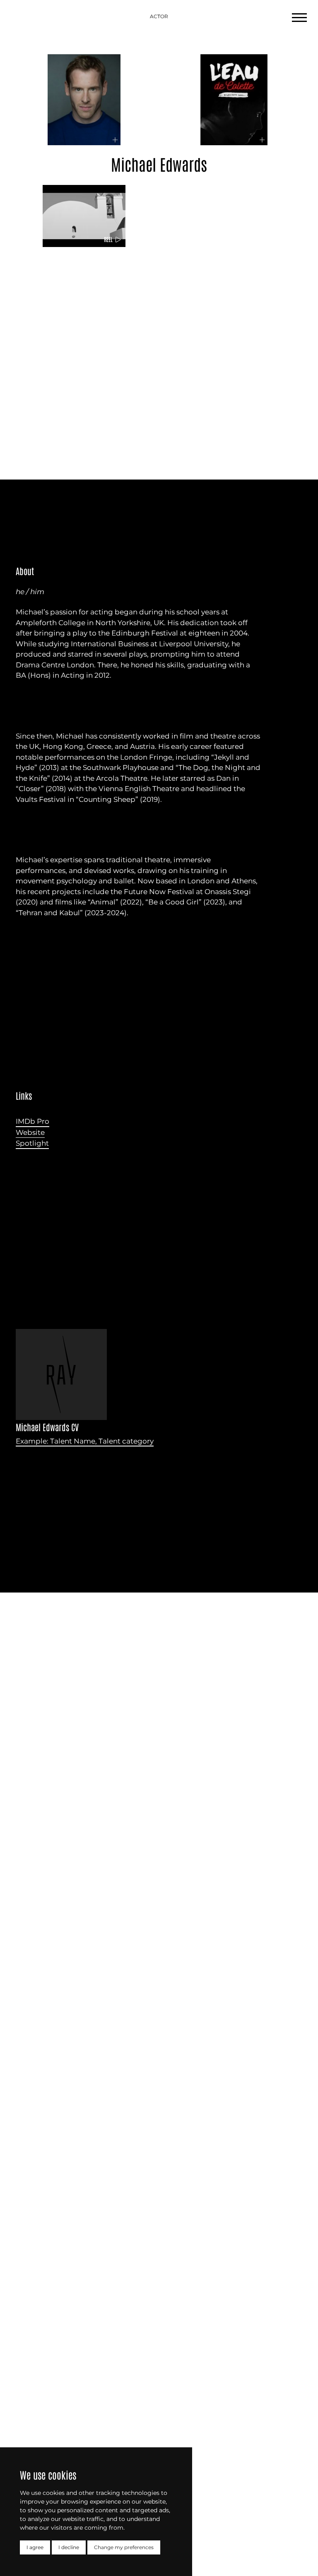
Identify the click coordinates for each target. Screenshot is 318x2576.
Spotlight (32, 1143)
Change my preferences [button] (124, 2547)
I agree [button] (35, 2547)
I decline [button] (69, 2547)
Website (30, 1132)
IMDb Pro (33, 1121)
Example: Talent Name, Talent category (85, 1441)
